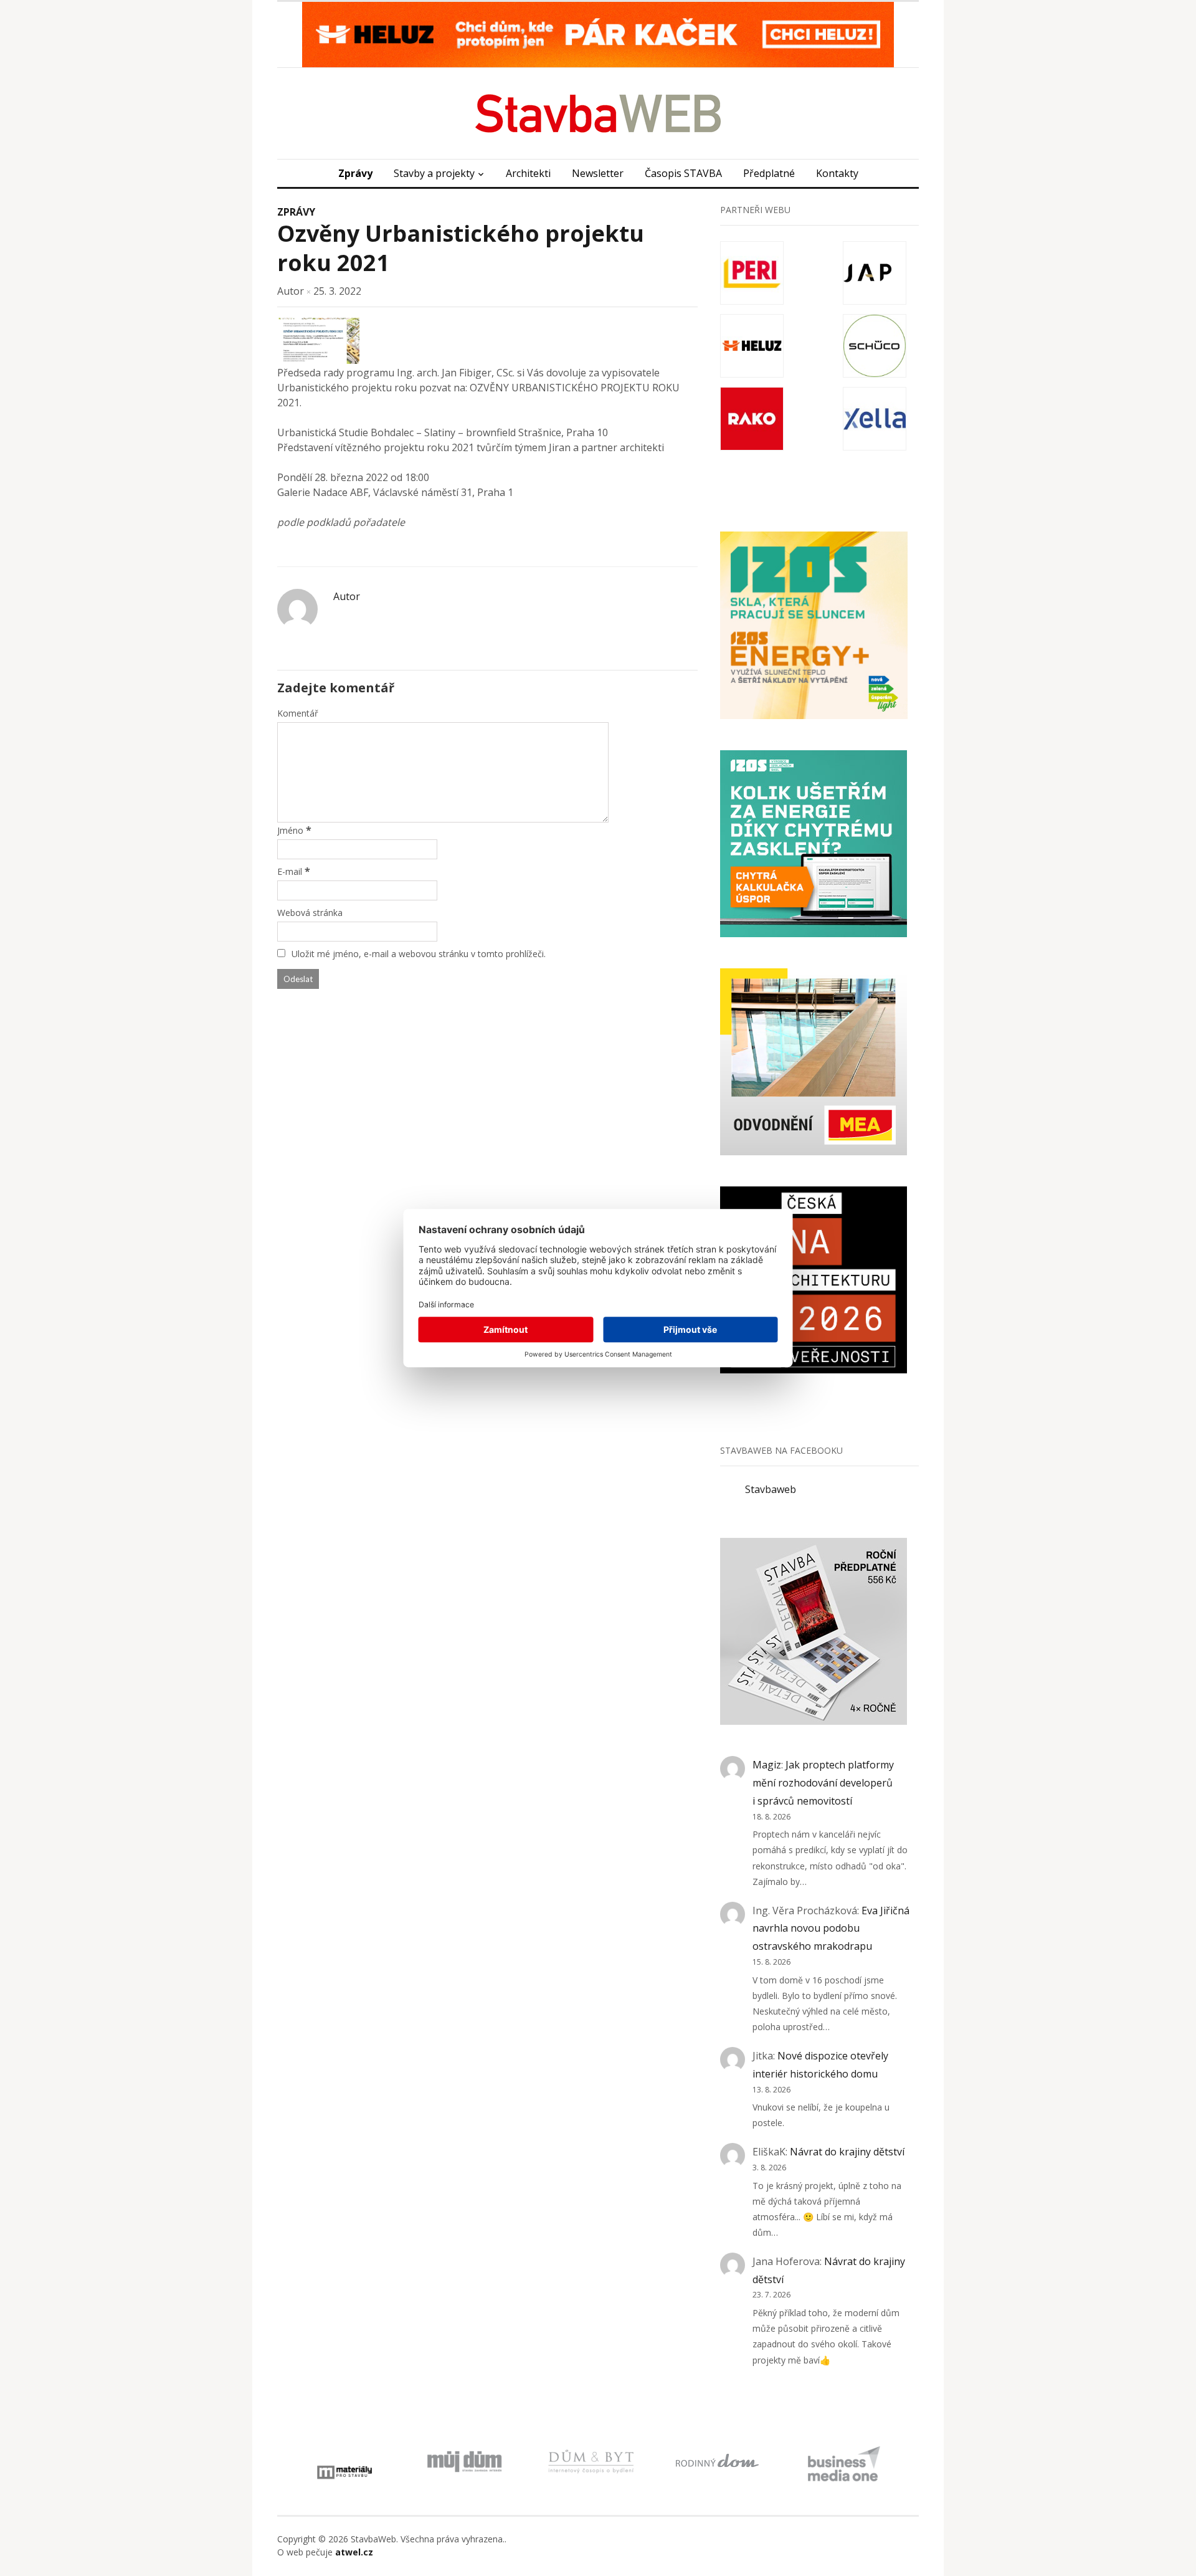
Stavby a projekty (434, 173)
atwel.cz (354, 2552)
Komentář (298, 713)
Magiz (767, 1765)
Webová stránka (310, 913)
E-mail (290, 871)
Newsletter (598, 173)
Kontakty (837, 173)
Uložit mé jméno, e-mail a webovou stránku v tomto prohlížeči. (419, 954)
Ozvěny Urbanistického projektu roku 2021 (461, 248)
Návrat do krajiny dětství (847, 2152)
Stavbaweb (771, 1489)
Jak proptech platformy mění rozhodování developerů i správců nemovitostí (823, 1783)
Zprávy (355, 173)
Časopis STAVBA (683, 173)
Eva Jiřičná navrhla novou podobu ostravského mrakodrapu (831, 1929)
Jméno (290, 830)
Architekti (528, 173)
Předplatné (769, 173)
